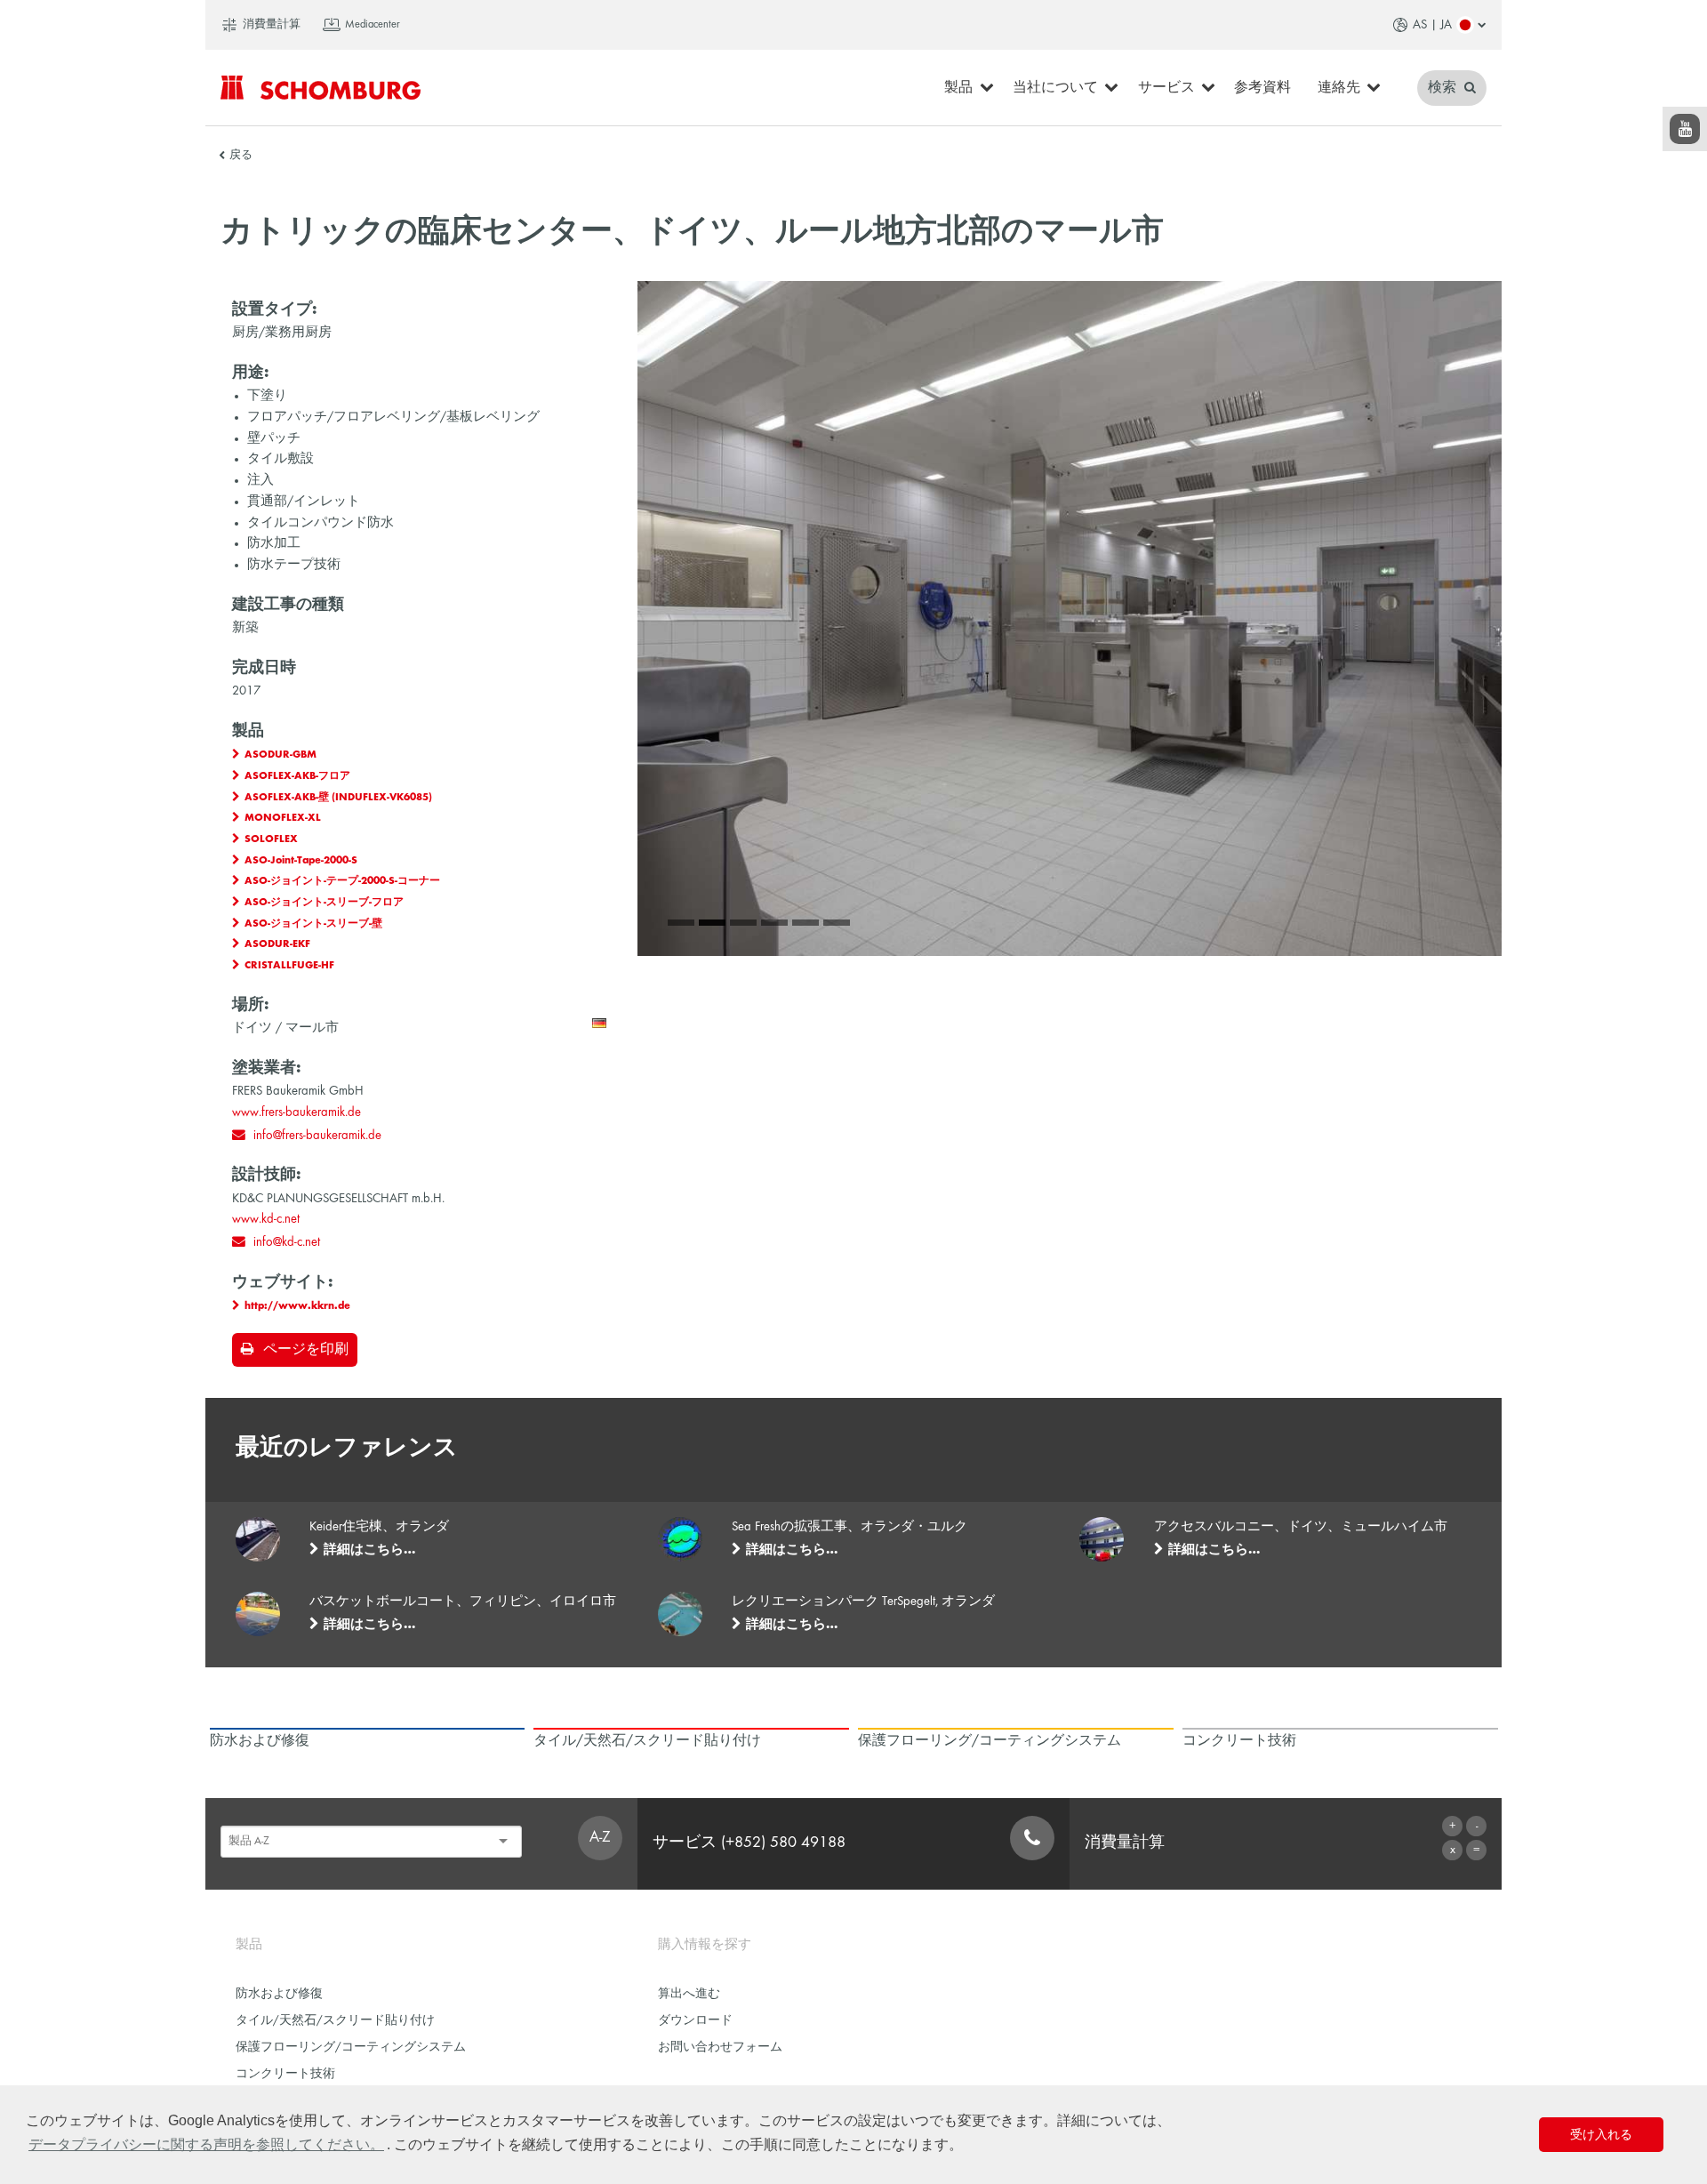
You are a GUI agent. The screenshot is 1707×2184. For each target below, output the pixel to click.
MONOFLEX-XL (283, 818)
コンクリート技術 (285, 2074)
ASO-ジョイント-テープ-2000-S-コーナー (342, 881)
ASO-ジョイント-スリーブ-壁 (313, 924)
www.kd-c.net (266, 1219)
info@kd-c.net (287, 1242)
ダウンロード (695, 2021)
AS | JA (1432, 25)
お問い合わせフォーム (720, 2047)
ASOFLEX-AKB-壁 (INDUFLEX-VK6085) (338, 798)
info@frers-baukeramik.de (317, 1136)
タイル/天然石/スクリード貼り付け (335, 2021)
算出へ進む (689, 1994)
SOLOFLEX (271, 839)
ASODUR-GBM (280, 755)
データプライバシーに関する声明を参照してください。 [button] (206, 2144)
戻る (241, 156)
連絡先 (1339, 88)
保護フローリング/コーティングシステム (351, 2047)
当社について (1055, 88)
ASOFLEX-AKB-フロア (297, 776)
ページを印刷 (306, 1350)
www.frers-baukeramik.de (297, 1112)
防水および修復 (279, 1994)
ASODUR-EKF (277, 944)
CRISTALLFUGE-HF (289, 966)
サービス (1166, 88)
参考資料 (1262, 88)
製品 (958, 88)
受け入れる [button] (1601, 2134)
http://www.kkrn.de (297, 1306)
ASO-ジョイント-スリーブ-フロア (324, 903)
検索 (1444, 88)
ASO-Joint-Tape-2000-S (301, 861)
